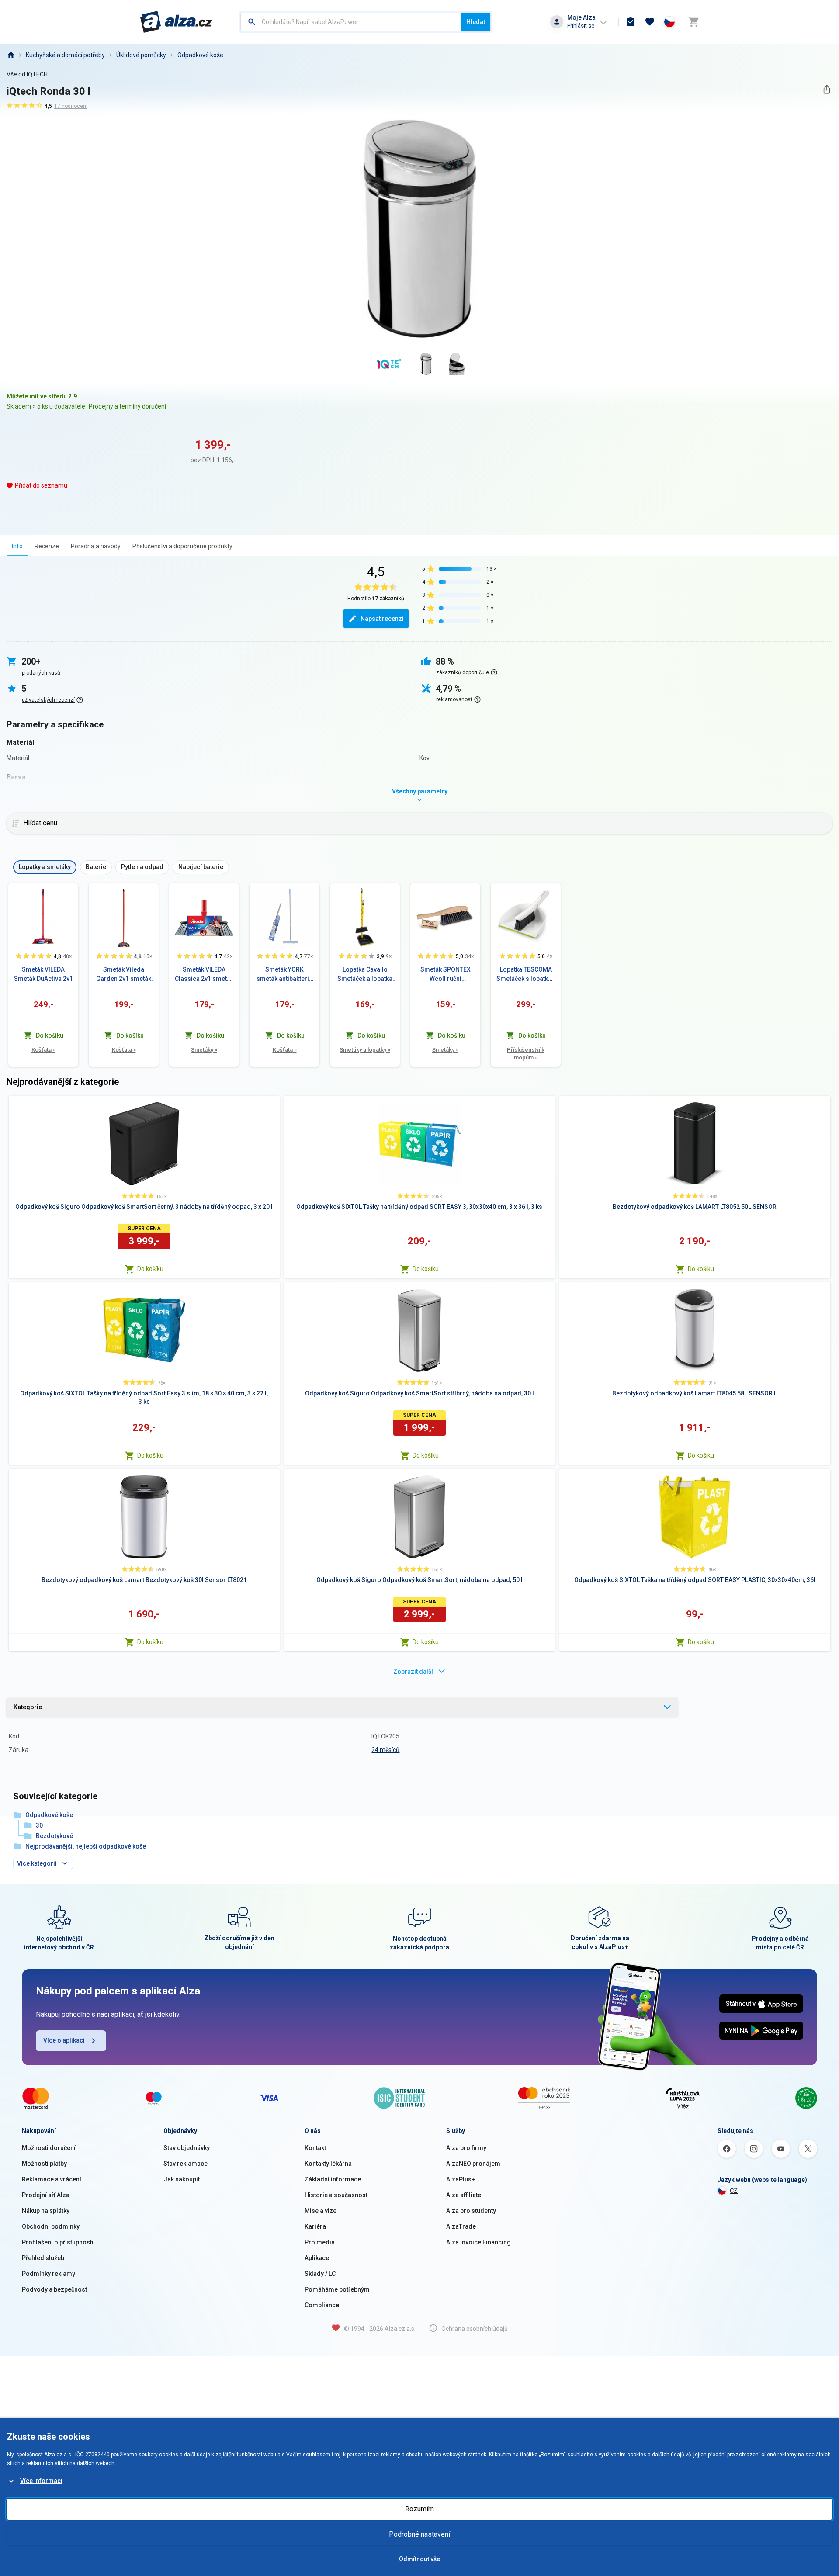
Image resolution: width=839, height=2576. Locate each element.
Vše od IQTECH (27, 74)
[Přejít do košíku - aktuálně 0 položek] (693, 22)
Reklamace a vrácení (52, 2179)
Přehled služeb (43, 2258)
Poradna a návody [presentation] (96, 546)
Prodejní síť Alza (46, 2195)
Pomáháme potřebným (337, 2289)
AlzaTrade (461, 2226)
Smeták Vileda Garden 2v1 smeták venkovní (124, 975)
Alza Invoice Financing (478, 2242)
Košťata (43, 1050)
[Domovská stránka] (10, 55)
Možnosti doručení (49, 2148)
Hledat (476, 22)
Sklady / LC (320, 2274)
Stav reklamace (185, 2164)
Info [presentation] (17, 546)
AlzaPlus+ (461, 2179)
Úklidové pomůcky (141, 55)
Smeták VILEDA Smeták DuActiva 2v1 (43, 974)
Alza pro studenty (471, 2211)
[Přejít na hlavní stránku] (176, 22)
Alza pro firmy (466, 2148)
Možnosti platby (44, 2164)
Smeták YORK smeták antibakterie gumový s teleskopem (284, 975)
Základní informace (333, 2179)
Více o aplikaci (64, 2040)
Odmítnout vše (419, 2559)
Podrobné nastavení (419, 2534)
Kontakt (315, 2148)
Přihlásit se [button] (581, 26)
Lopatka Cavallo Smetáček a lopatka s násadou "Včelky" (365, 975)
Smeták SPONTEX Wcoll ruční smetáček (446, 975)
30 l (41, 1825)
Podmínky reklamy (49, 2274)
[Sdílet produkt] (827, 89)
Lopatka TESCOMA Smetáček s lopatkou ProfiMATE (526, 975)
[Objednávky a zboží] (631, 22)
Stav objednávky (187, 2148)
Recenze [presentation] (47, 546)
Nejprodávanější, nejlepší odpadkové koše (86, 1846)
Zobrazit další (413, 1672)
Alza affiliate (464, 2195)
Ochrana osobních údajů (475, 2329)
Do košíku (150, 1269)
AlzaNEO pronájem (473, 2164)
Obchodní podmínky (51, 2226)
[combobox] (351, 22)
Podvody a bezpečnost (54, 2289)
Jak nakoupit (182, 2179)
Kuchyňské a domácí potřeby (65, 55)
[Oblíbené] (650, 22)
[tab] (17, 546)
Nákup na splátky (46, 2211)
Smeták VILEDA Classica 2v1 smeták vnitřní (204, 975)
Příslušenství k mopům (526, 1054)
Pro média (320, 2242)
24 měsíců (385, 1750)
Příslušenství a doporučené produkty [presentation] (182, 546)
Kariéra (315, 2226)
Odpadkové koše (200, 55)
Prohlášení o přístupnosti (58, 2242)
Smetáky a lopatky (365, 1050)
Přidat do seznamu (41, 485)
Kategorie (28, 1707)
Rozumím (419, 2509)
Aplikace (317, 2258)
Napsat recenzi (382, 619)
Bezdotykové (54, 1836)
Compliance (322, 2305)
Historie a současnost (336, 2195)
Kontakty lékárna (328, 2164)
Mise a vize (321, 2211)
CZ (734, 2191)
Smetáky (204, 1050)
